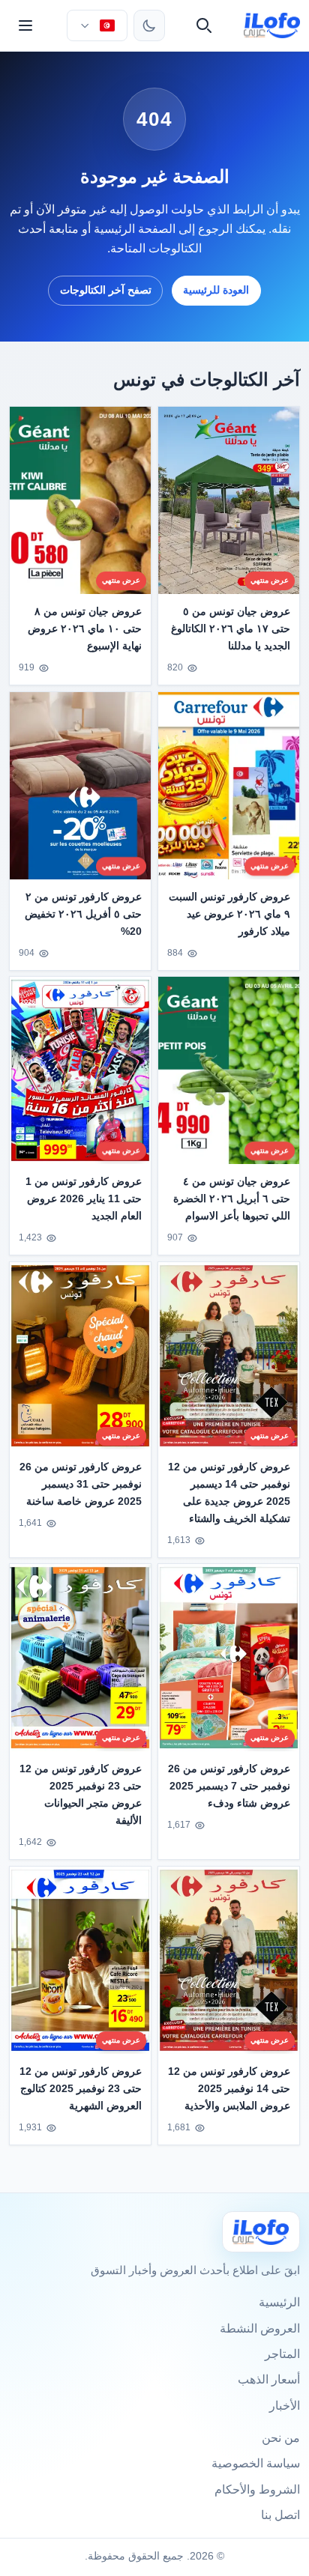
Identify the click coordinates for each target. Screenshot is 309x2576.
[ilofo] (272, 25)
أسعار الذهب (269, 2379)
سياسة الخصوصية (256, 2463)
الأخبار (285, 2406)
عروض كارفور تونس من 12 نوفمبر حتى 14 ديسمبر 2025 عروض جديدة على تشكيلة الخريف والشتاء (229, 1492)
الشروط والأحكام (257, 2489)
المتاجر (282, 2354)
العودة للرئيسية (216, 290)
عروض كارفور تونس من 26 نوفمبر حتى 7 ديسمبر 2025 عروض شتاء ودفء (229, 1786)
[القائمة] (25, 25)
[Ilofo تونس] (261, 2232)
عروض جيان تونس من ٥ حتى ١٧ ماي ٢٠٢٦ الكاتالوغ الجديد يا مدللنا (231, 628)
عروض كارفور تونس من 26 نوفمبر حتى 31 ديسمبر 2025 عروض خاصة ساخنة (81, 1484)
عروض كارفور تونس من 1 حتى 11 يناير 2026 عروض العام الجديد (84, 1198)
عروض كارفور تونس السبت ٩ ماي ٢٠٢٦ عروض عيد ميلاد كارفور (229, 914)
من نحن (281, 2438)
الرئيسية (279, 2302)
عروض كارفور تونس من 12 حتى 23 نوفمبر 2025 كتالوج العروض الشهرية (81, 2088)
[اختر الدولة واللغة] (97, 25)
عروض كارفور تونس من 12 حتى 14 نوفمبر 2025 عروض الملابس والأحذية (229, 2088)
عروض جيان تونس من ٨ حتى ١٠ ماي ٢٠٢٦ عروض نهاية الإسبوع (85, 628)
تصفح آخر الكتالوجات (106, 290)
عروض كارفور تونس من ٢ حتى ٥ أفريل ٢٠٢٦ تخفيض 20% (83, 914)
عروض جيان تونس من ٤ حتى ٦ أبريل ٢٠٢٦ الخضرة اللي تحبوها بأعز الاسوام (232, 1198)
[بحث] (204, 25)
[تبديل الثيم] (149, 25)
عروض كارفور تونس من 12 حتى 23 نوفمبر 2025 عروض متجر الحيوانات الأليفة (81, 1794)
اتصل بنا (280, 2515)
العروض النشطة (260, 2328)
